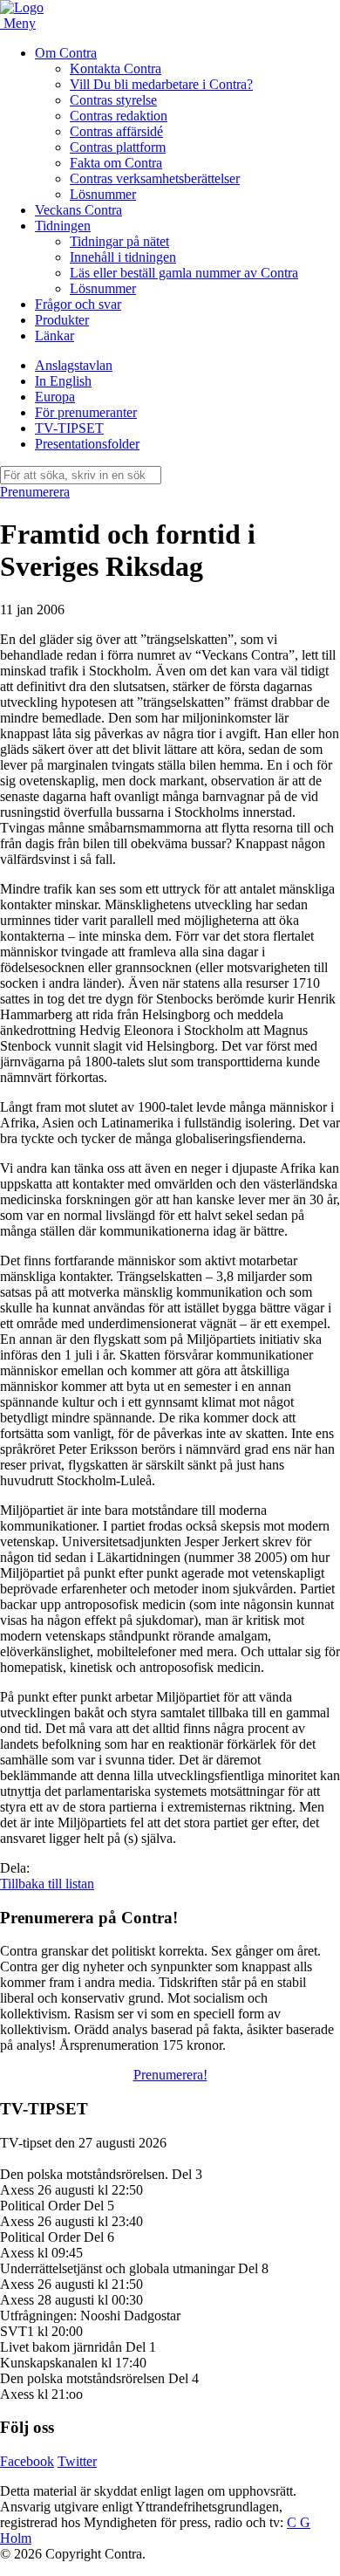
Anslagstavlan (74, 365)
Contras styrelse (113, 100)
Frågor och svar (78, 304)
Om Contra (66, 53)
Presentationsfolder (87, 444)
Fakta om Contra (116, 163)
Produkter (62, 320)
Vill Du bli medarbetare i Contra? (161, 84)
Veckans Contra (78, 210)
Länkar (54, 336)
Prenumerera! (170, 2075)
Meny (20, 23)
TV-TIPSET (69, 428)
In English (63, 381)
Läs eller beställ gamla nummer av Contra (184, 273)
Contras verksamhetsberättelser (155, 178)
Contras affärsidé (116, 131)
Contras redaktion (119, 116)
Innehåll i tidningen (123, 257)
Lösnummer (103, 194)
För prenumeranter (86, 412)
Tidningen (63, 226)
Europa (55, 397)
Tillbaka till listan (47, 1884)
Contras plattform (118, 147)
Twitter (77, 2461)
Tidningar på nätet (119, 241)
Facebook (27, 2461)
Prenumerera (35, 492)
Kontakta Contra (116, 69)
